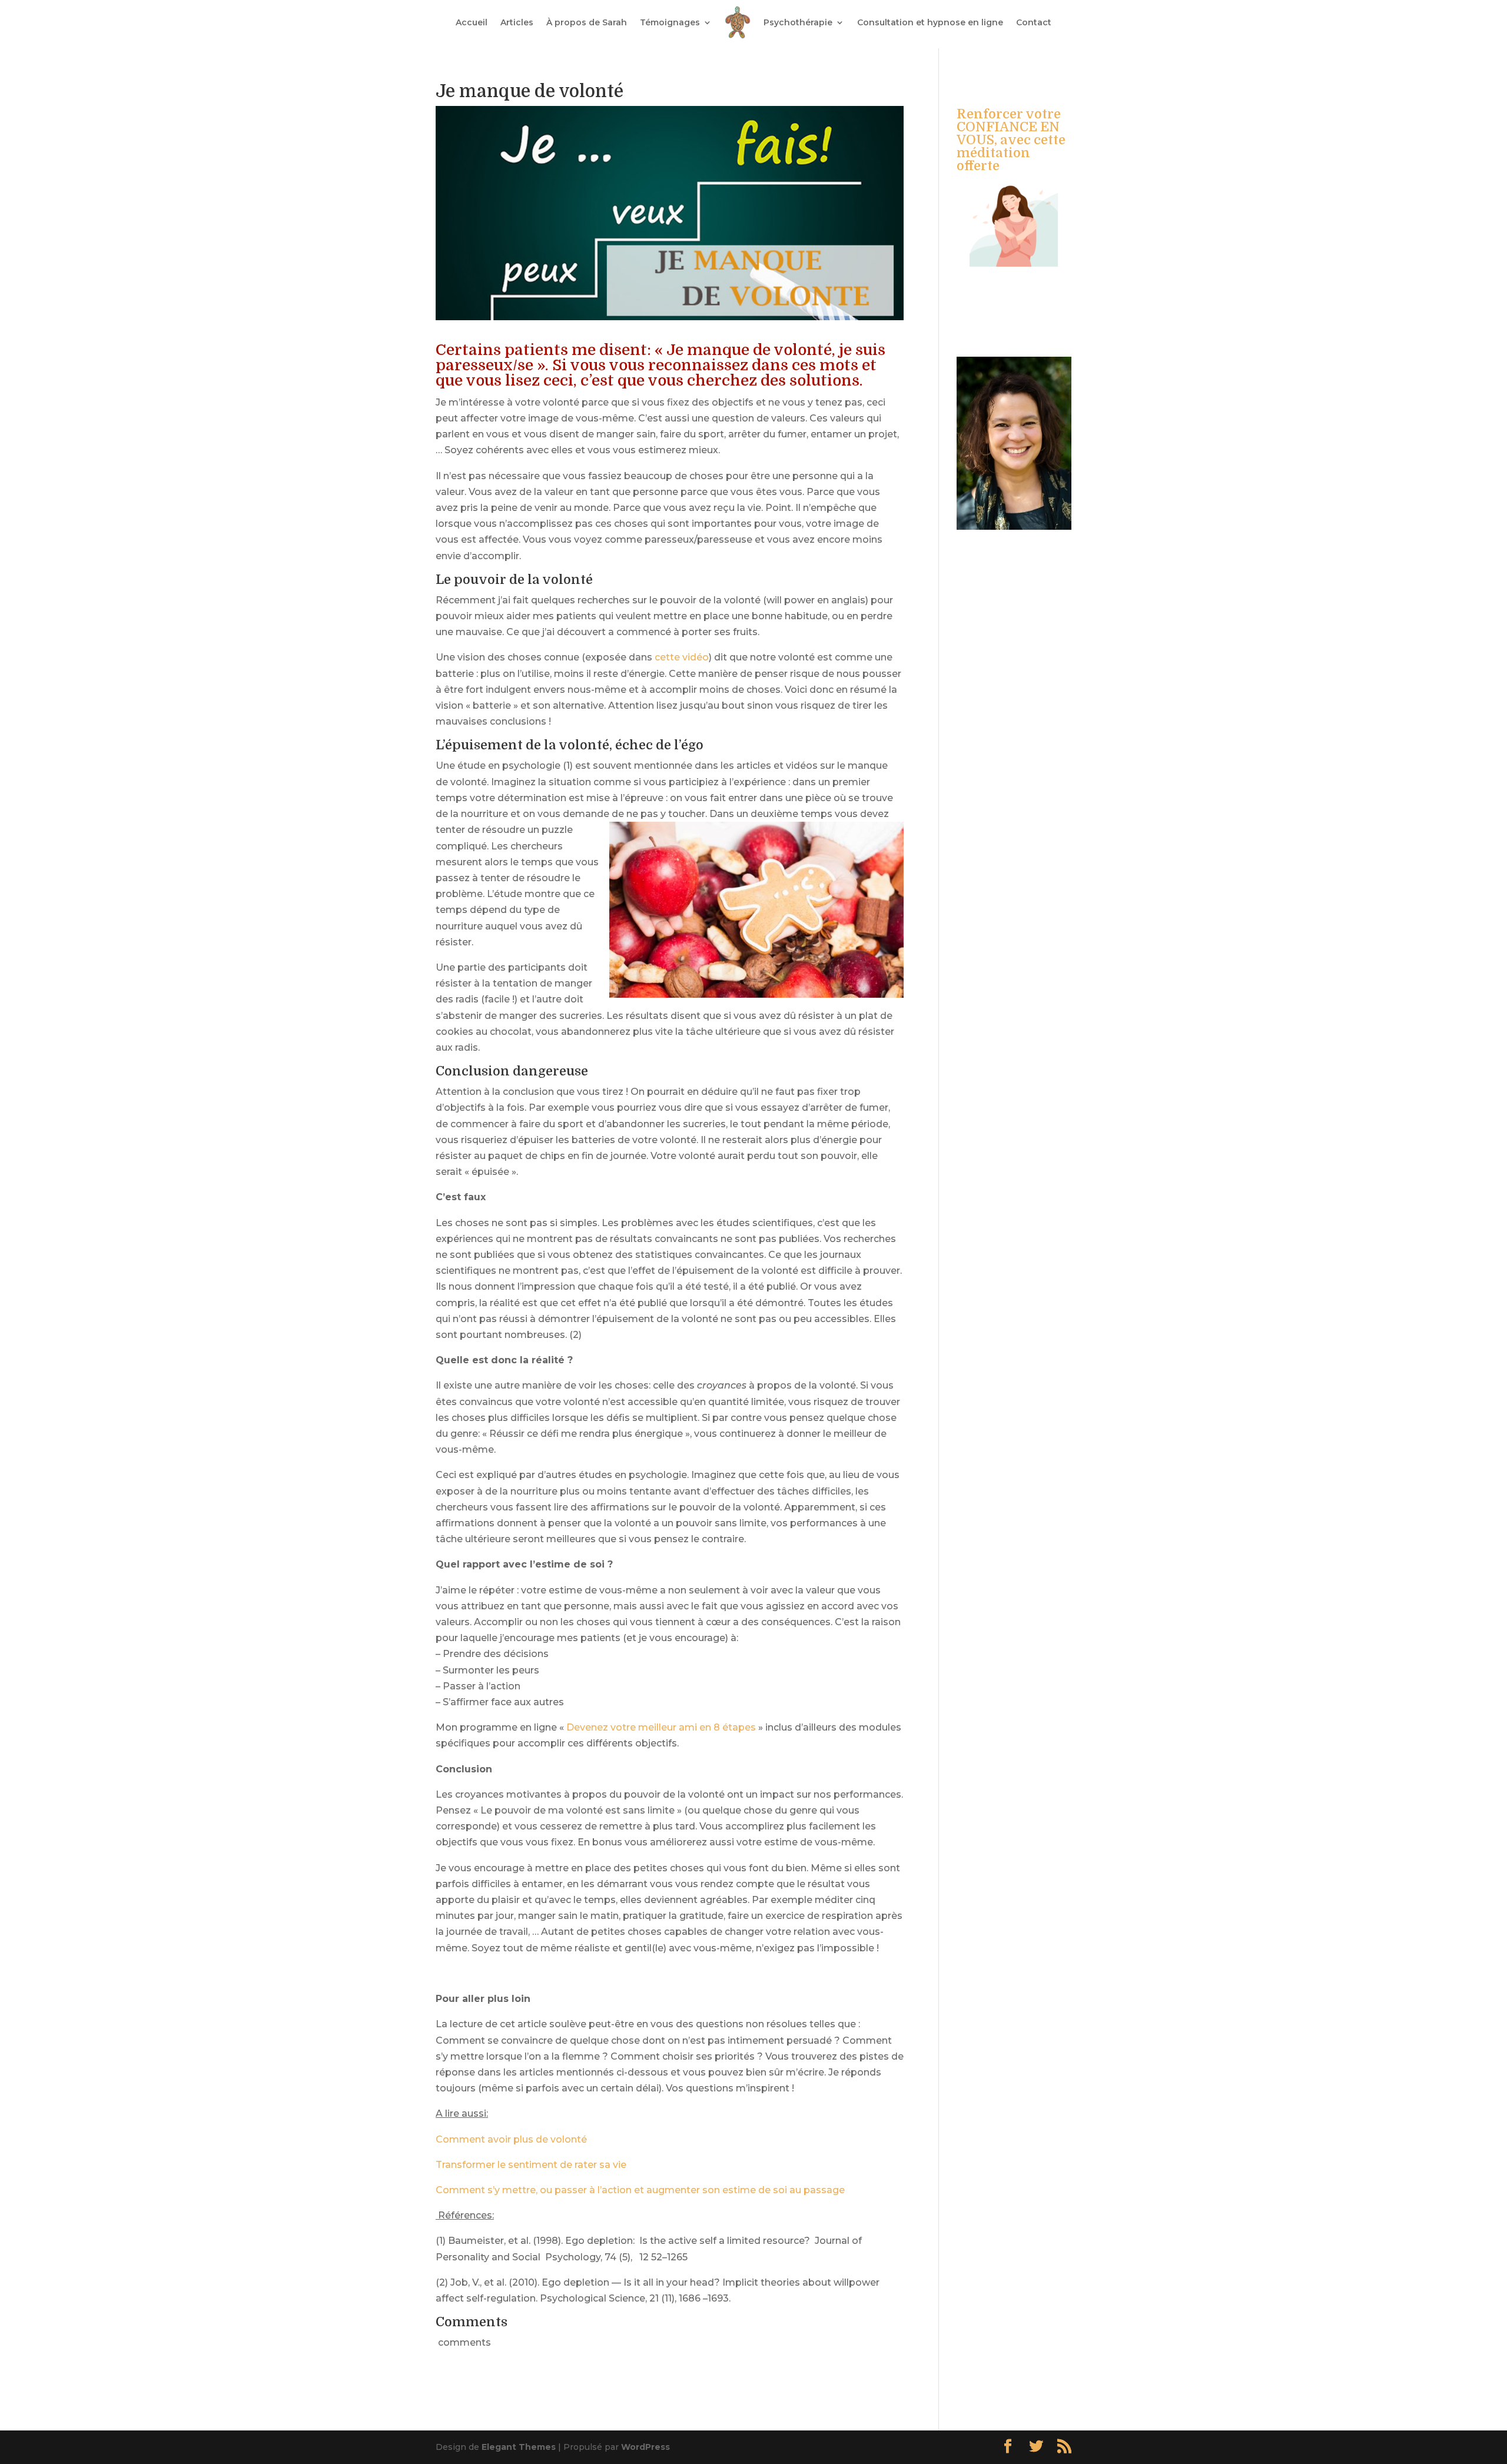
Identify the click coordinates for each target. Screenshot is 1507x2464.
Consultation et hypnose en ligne (930, 22)
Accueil (472, 22)
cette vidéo (682, 657)
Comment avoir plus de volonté (511, 2139)
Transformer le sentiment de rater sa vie (531, 2165)
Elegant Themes (519, 2447)
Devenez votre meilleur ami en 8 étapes (661, 1727)
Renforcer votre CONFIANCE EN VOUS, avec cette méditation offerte (1011, 140)
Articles (517, 22)
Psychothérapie (798, 22)
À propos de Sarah (587, 22)
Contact (1034, 22)
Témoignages (670, 22)
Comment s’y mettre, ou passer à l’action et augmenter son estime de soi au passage (640, 2190)
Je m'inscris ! (1014, 324)
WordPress (645, 2447)
